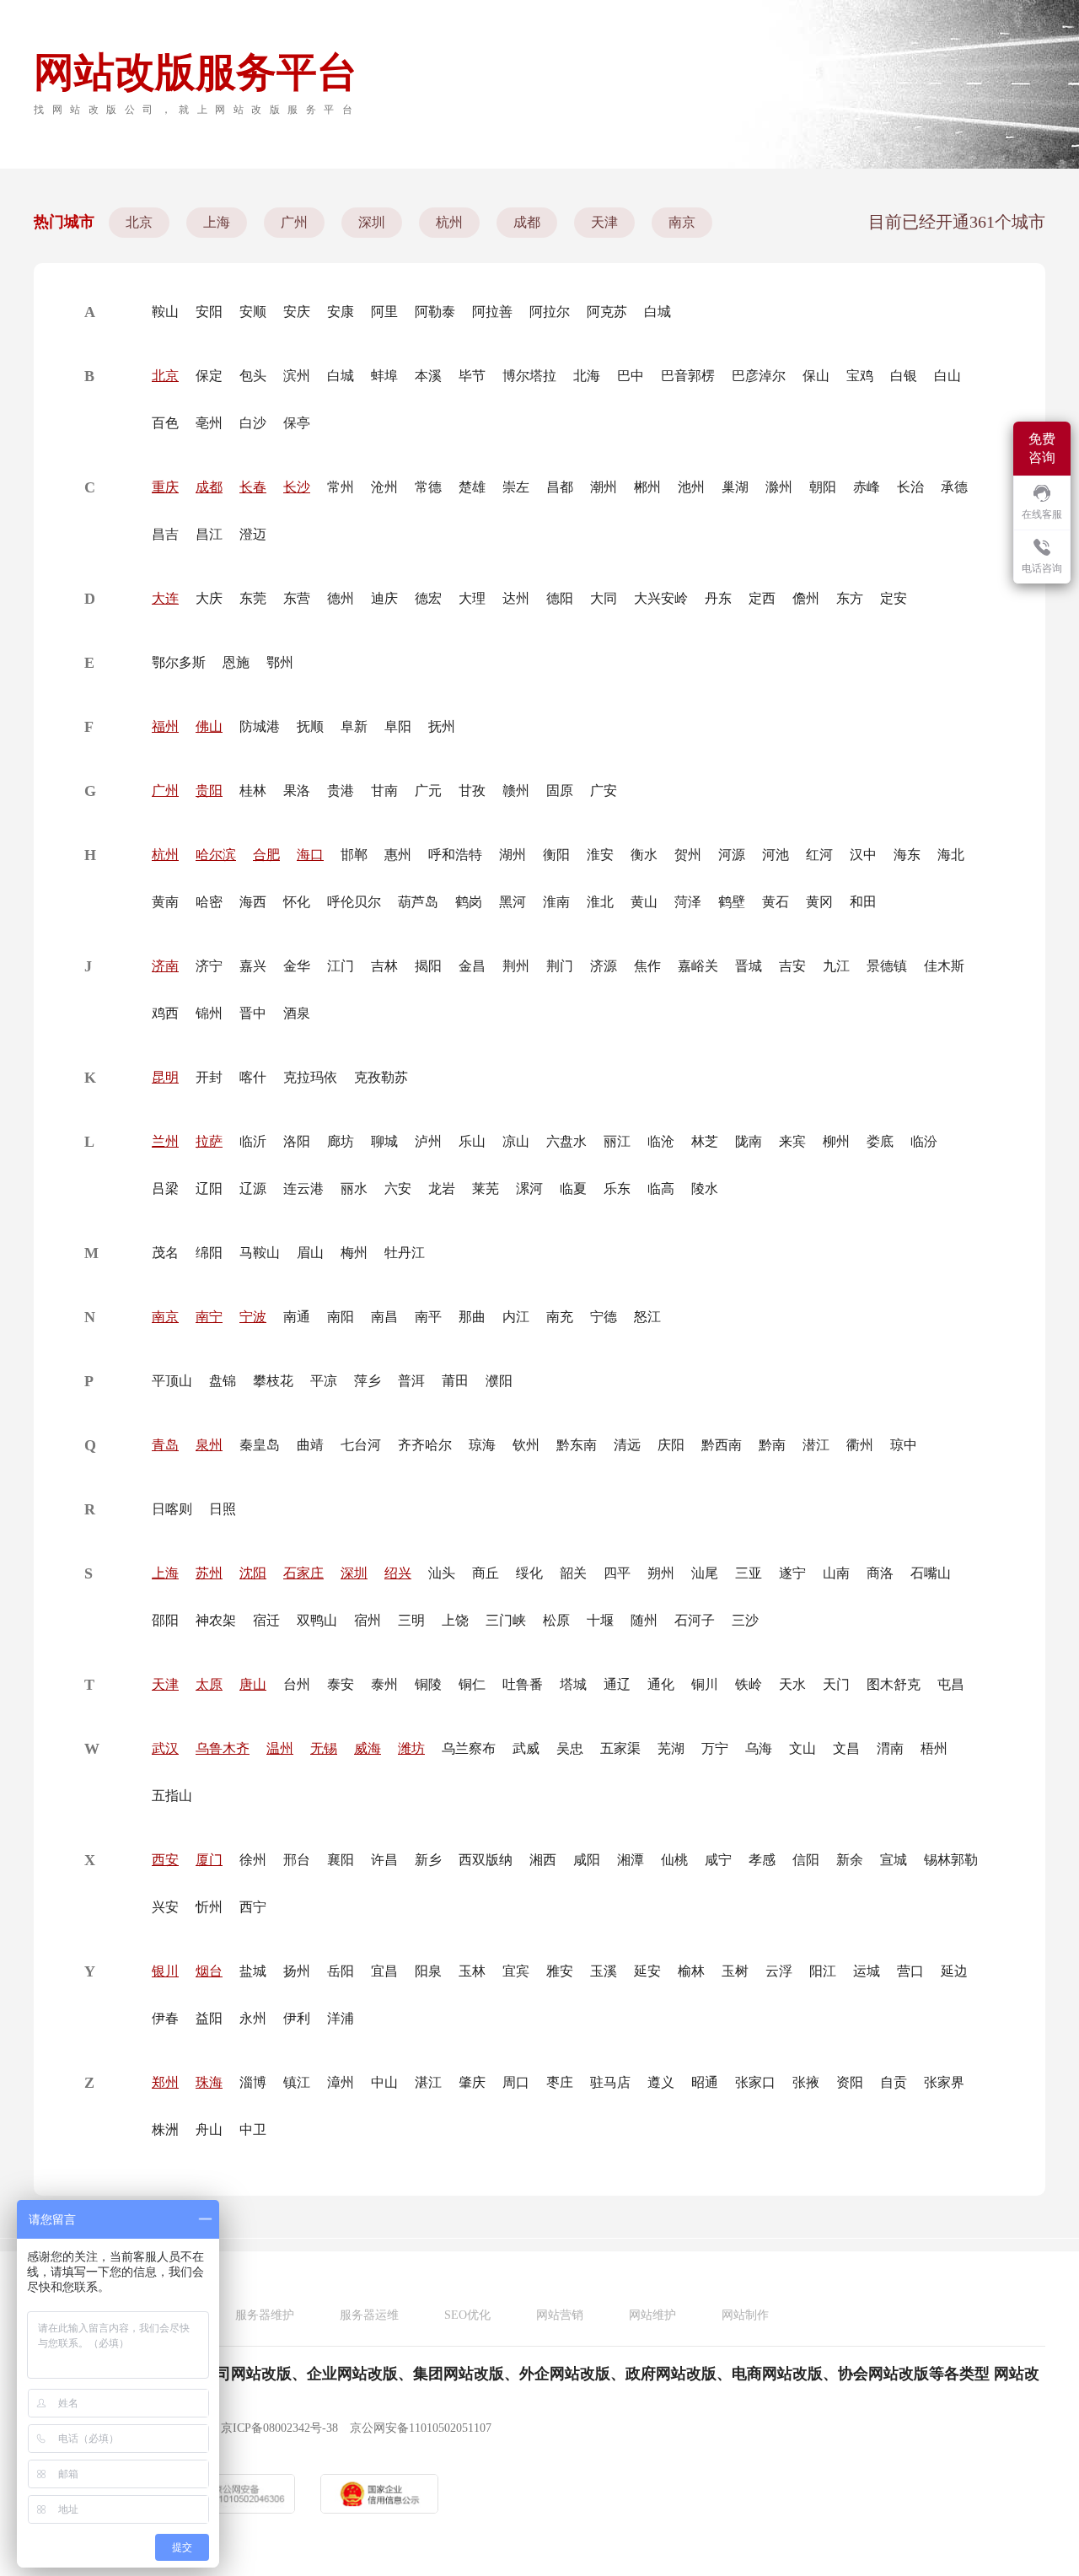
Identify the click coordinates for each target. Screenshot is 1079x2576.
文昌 (846, 1748)
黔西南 (722, 1445)
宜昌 (384, 1971)
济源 (604, 966)
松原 (556, 1620)
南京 (682, 222)
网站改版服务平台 (196, 72)
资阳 (850, 2082)
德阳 (560, 598)
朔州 (661, 1573)
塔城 (573, 1684)
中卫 (253, 2130)
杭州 (449, 222)
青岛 (165, 1445)
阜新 (354, 726)
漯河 (529, 1189)
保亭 (297, 423)
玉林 (472, 1971)
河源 (732, 855)
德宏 (428, 598)
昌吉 (165, 534)
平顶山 (172, 1381)
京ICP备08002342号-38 (279, 2428)
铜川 (705, 1684)
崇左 (516, 487)
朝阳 (823, 487)
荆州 (516, 966)
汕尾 (705, 1573)
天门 (836, 1684)
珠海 (209, 2082)
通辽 (617, 1684)
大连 (165, 598)
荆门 (560, 966)
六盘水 (566, 1141)
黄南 (165, 902)
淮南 (556, 902)
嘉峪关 (698, 966)
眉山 (310, 1253)
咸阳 (587, 1860)
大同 (604, 598)
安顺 (253, 312)
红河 (819, 855)
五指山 (172, 1796)
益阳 (209, 2018)
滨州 (297, 376)
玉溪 (604, 1971)
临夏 (573, 1189)
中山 (384, 2082)
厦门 (209, 1860)
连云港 (303, 1189)
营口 (910, 1971)
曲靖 (310, 1445)
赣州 (516, 791)
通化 (661, 1684)
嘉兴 (253, 966)
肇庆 (472, 2082)
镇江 (297, 2082)
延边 (954, 1971)
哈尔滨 (216, 855)
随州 (644, 1620)
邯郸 (354, 855)
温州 (280, 1748)
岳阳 (341, 1971)
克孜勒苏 (381, 1077)
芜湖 (671, 1748)
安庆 (297, 312)
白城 (658, 312)
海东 (907, 855)
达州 (516, 598)
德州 (341, 598)
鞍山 (165, 312)
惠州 (398, 855)
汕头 (442, 1573)
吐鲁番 (523, 1684)
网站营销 (560, 2315)
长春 (253, 487)
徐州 (253, 1860)
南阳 (341, 1317)
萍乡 (368, 1381)
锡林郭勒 (951, 1860)
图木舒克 (894, 1684)
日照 (223, 1509)
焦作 (647, 966)
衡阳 (556, 855)
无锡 (324, 1748)
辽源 (253, 1189)
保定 (209, 376)
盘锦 (223, 1381)
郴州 (647, 487)
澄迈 (253, 534)
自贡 (894, 2082)
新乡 (428, 1860)
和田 (863, 902)
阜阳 (398, 726)
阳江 (823, 1971)
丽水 (354, 1189)
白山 (947, 376)
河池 (776, 855)
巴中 (631, 376)
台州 (297, 1684)
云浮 (779, 1971)
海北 (951, 855)
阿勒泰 (435, 312)
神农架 (216, 1620)
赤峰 (867, 487)
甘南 (384, 791)
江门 (341, 966)
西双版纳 (486, 1860)
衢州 (860, 1445)
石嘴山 (931, 1573)
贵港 (341, 791)
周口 (516, 2082)
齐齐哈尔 (425, 1445)
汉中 (863, 855)
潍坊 (411, 1748)
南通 (297, 1317)
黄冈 (819, 902)
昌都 (560, 487)
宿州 (368, 1620)
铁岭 (749, 1684)
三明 (411, 1620)
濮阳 (499, 1381)
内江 (516, 1317)
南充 (560, 1317)
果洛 (297, 791)
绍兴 (398, 1573)
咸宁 (718, 1860)
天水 (792, 1684)
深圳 (372, 222)
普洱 (411, 1381)
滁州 (779, 487)
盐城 (253, 1971)
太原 (209, 1684)
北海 (587, 376)
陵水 (705, 1189)
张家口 (755, 2082)
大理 (472, 598)
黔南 (772, 1445)
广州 (294, 222)
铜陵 (428, 1684)
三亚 (749, 1573)
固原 (560, 791)
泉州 (209, 1445)
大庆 (209, 598)
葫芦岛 (418, 902)
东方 (850, 598)
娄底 (880, 1141)
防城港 (260, 726)
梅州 (354, 1253)
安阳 (209, 312)
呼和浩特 (455, 855)
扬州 (297, 1971)
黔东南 (577, 1445)
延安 (647, 1971)
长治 (910, 487)
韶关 (573, 1573)
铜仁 (472, 1684)
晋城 (749, 966)
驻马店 (610, 2082)
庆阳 (671, 1445)
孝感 (762, 1860)
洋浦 (341, 2018)
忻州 (209, 1907)
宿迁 (266, 1620)
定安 (894, 598)
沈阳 (253, 1573)
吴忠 (570, 1748)
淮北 (600, 902)
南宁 (209, 1317)
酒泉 (297, 1013)
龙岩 (442, 1189)
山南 (836, 1573)
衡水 (644, 855)
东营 (297, 598)
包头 (253, 376)
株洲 (165, 2130)
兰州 (165, 1141)
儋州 (806, 598)
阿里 (384, 312)
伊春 (165, 2018)
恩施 (236, 662)
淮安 (600, 855)
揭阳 (428, 966)
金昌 (472, 966)
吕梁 (165, 1189)
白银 (904, 376)
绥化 (529, 1573)
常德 (428, 487)
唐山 (253, 1684)
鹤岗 (469, 902)
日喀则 (172, 1509)
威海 (368, 1748)
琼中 (904, 1445)
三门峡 (506, 1620)
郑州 (165, 2082)
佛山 (209, 726)
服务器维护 (265, 2315)
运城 (867, 1971)
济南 (165, 966)
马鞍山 (260, 1253)
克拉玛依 (310, 1077)
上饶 (455, 1620)
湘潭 (631, 1860)
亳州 (209, 423)
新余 (850, 1860)
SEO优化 (467, 2315)
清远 (627, 1445)
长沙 (297, 487)
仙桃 (674, 1860)
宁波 (253, 1317)
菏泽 (688, 902)
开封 (209, 1077)
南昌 (384, 1317)
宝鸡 (860, 376)
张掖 (806, 2082)
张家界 (944, 2082)
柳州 (836, 1141)
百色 (165, 423)
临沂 (253, 1141)
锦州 (209, 1013)
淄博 (253, 2082)
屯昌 (951, 1684)
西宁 (253, 1907)
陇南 (749, 1141)
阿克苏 (607, 312)
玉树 (735, 1971)
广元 (428, 791)
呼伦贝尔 (354, 902)
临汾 (924, 1141)
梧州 (934, 1748)
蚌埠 (384, 376)
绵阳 (209, 1253)
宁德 (604, 1317)
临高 (661, 1189)
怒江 (647, 1317)
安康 (341, 312)
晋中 (253, 1013)
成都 (527, 222)
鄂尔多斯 (179, 662)
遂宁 (792, 1573)
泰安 (341, 1684)
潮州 (604, 487)
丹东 (718, 598)
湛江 (428, 2082)
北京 (139, 222)
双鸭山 (317, 1620)
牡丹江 (405, 1253)
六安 (398, 1189)
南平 (428, 1317)
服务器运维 (369, 2315)
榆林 (691, 1971)
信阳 (806, 1860)
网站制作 (745, 2315)
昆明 (165, 1077)
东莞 (253, 598)
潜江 (816, 1445)
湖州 (513, 855)
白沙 (253, 423)
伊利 (297, 2018)
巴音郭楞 (688, 376)
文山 (803, 1748)
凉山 (516, 1141)
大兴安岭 (661, 598)
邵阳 (165, 1620)
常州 (341, 487)
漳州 (341, 2082)
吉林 (384, 966)
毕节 (472, 376)
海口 (310, 855)
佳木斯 (944, 966)
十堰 (600, 1620)
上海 (217, 222)
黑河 (513, 902)
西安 (165, 1860)
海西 (253, 902)
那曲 (472, 1317)
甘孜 (472, 791)
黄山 (644, 902)
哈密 (209, 902)
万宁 (715, 1748)
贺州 (688, 855)
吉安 (792, 966)
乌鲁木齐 (223, 1748)
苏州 (209, 1573)
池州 (691, 487)
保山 (816, 376)
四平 (617, 1573)
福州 (165, 726)
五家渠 (620, 1748)
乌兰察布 (469, 1748)
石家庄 (303, 1573)
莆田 (455, 1381)
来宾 (792, 1141)
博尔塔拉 (529, 376)
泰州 (384, 1684)
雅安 (560, 1971)
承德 (954, 487)
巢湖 (735, 487)
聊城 (384, 1141)
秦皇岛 (260, 1445)
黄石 (776, 902)
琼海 (482, 1445)
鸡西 (165, 1013)
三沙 (745, 1620)
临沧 (661, 1141)
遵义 (661, 2082)
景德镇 (887, 966)
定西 (762, 598)
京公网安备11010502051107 (421, 2428)
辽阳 (209, 1189)
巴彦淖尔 (759, 376)
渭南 (890, 1748)
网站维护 (652, 2315)
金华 (297, 966)
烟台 (209, 1971)
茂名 (165, 1253)
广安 (604, 791)
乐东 (617, 1189)
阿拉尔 (550, 312)
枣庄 (560, 2082)
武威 (526, 1748)
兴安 (165, 1907)
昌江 (209, 534)
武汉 (165, 1748)
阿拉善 (492, 312)
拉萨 (209, 1141)
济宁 (209, 966)
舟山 (209, 2130)
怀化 (297, 902)
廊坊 (341, 1141)
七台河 (361, 1445)
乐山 (472, 1141)
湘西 (543, 1860)
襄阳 (341, 1860)
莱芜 (486, 1189)
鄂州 (280, 662)
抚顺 (310, 726)
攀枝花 (273, 1381)
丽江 (617, 1141)
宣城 (894, 1860)
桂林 (253, 791)
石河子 (695, 1620)
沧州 (384, 487)
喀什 (253, 1077)
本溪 (428, 376)
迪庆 (384, 598)
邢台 (297, 1860)
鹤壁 (732, 902)
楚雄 (472, 487)
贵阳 (209, 791)
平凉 (324, 1381)
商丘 (486, 1573)
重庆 (165, 487)
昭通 (705, 2082)
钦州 (526, 1445)
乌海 (759, 1748)
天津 (604, 222)
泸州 (428, 1141)
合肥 (266, 855)
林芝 (705, 1141)
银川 (165, 1971)
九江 (836, 966)
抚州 (442, 726)
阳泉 (428, 1971)
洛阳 (297, 1141)
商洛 (880, 1573)
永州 (253, 2018)
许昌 (384, 1860)
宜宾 (516, 1971)
